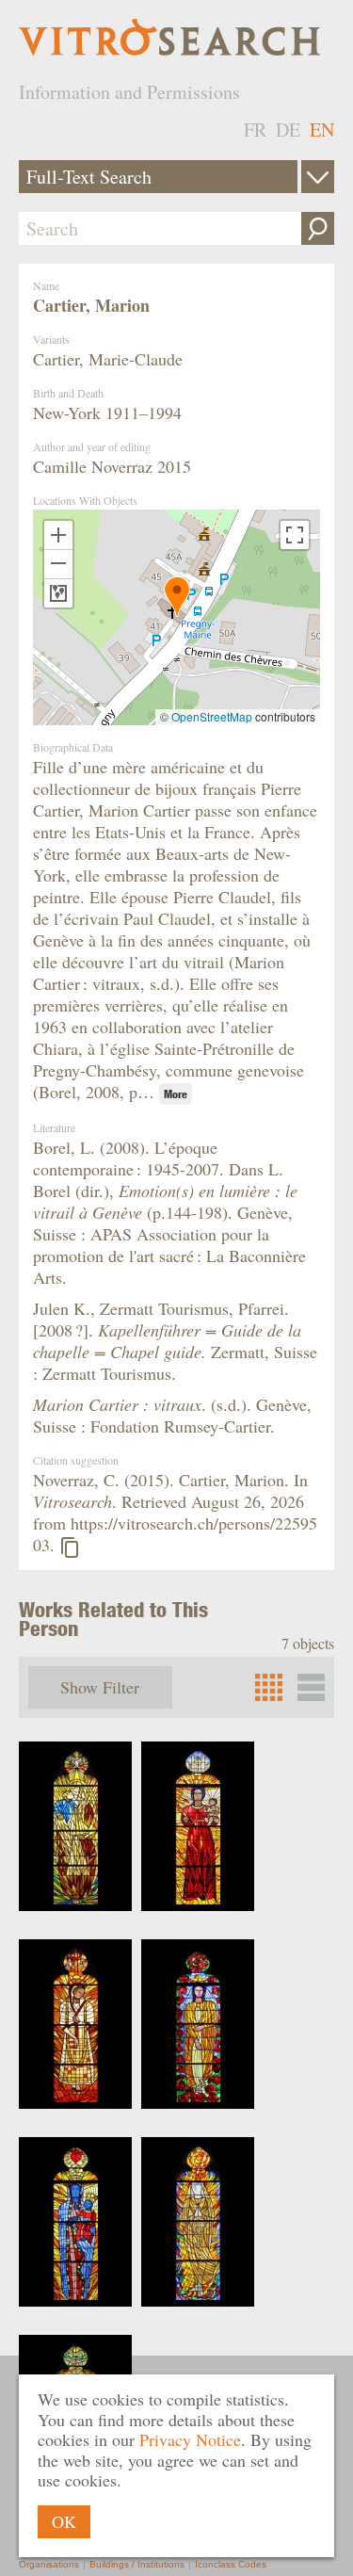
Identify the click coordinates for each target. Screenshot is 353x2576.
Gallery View (311, 1687)
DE (288, 130)
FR (255, 130)
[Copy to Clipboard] (70, 1547)
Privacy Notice (190, 2439)
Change (318, 177)
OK (64, 2521)
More (176, 1094)
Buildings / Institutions (137, 2564)
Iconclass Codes (231, 2564)
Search (318, 228)
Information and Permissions (129, 92)
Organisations (49, 2564)
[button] (177, 597)
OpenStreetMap (212, 716)
